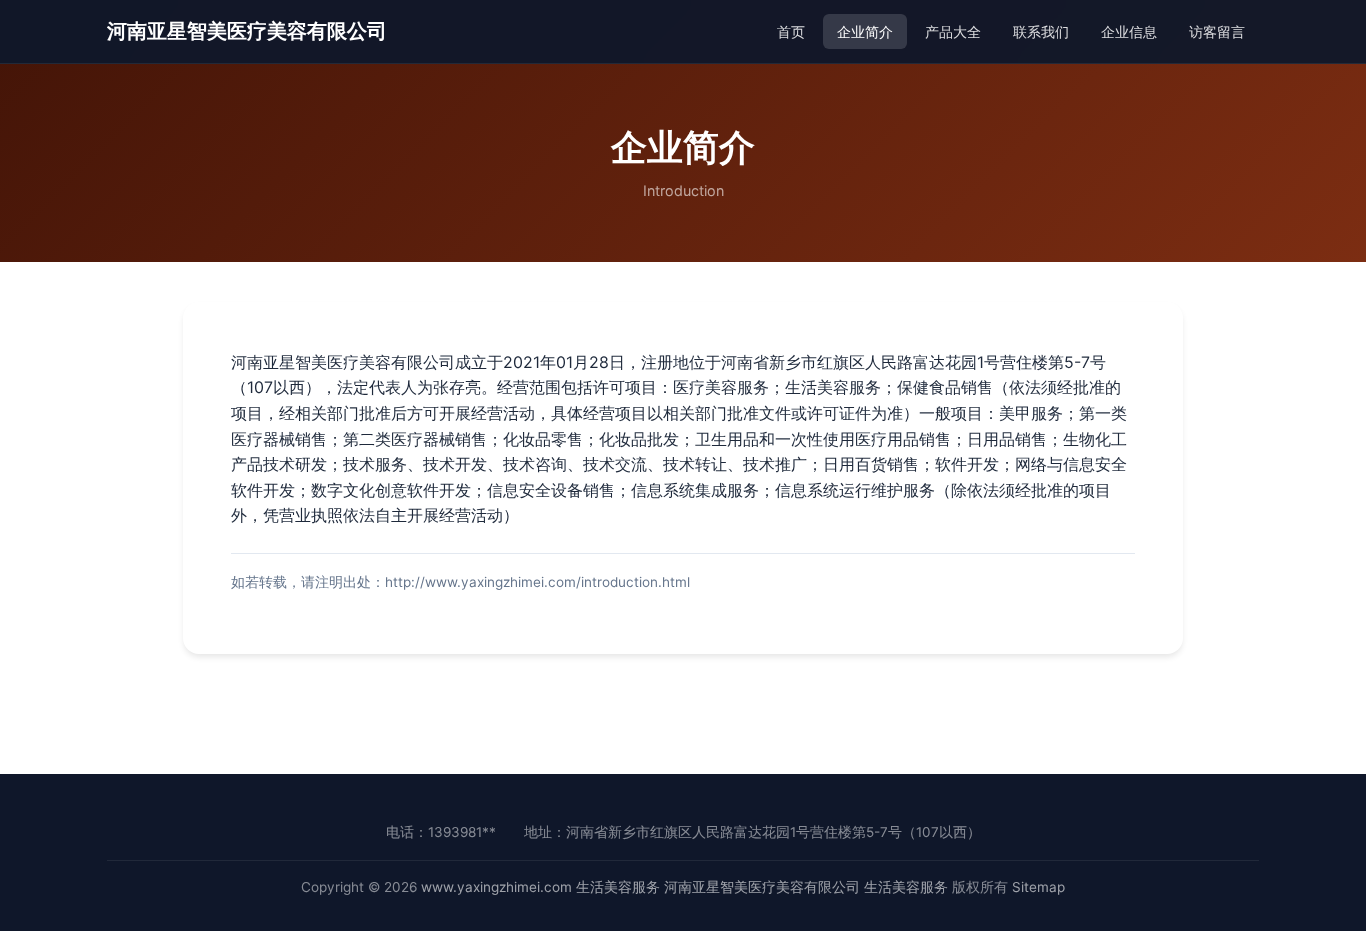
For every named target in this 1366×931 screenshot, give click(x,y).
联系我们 (1041, 31)
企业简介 (865, 31)
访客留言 (1217, 31)
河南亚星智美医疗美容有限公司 (247, 31)
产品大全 (953, 31)
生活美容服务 (618, 887)
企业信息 (1129, 31)
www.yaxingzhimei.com (496, 887)
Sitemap (1038, 887)
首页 (791, 31)
